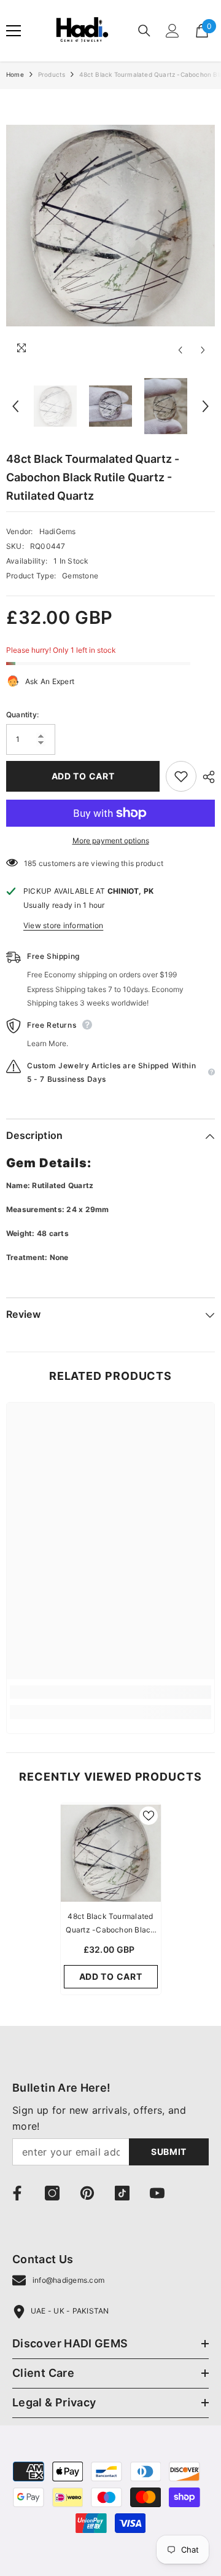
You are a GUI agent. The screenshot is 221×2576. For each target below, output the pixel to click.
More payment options (111, 841)
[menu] (14, 31)
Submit (169, 2152)
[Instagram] (52, 2193)
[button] (180, 350)
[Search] (144, 31)
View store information (63, 925)
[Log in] (173, 31)
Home (15, 74)
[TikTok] (122, 2193)
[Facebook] (17, 2193)
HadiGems (58, 531)
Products (52, 74)
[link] (110, 1692)
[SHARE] (206, 777)
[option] (110, 226)
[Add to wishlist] (181, 776)
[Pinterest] (87, 2193)
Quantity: (22, 715)
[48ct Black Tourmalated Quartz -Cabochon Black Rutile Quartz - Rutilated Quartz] (111, 1853)
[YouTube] (157, 2193)
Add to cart (83, 776)
